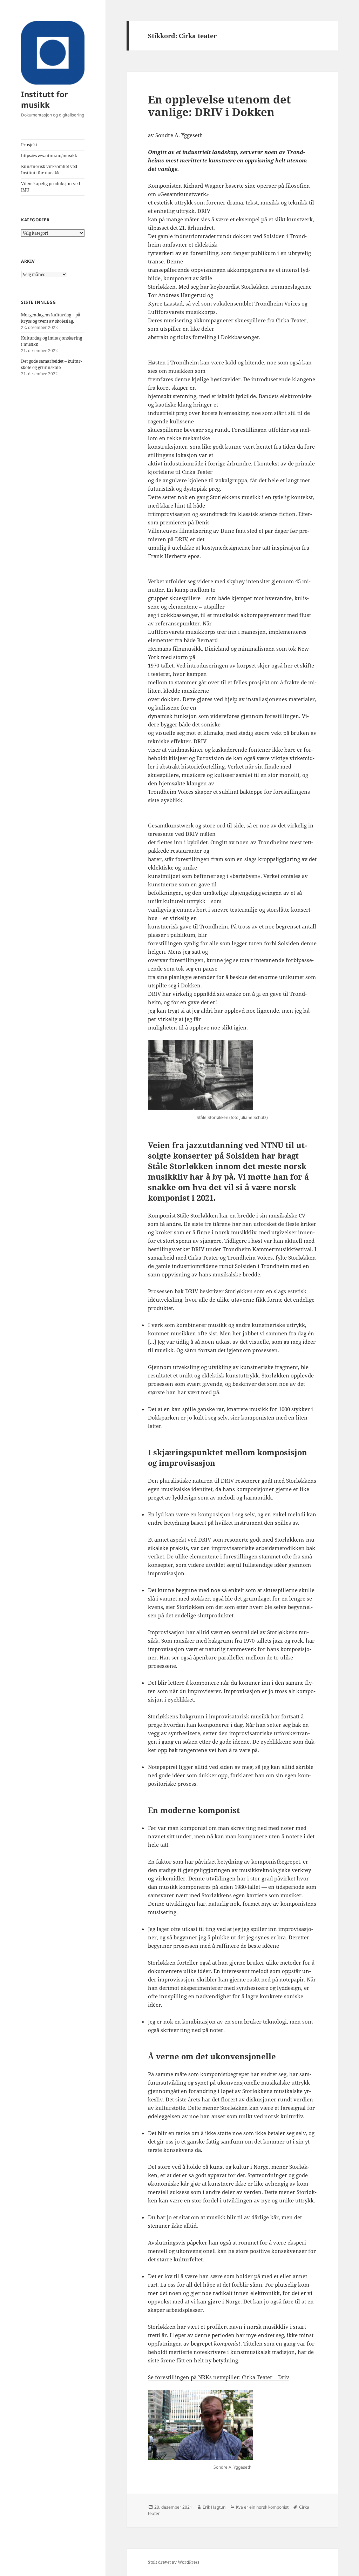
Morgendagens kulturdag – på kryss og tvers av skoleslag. (51, 318)
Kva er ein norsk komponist (262, 2507)
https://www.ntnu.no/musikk (49, 156)
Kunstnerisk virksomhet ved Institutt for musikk (49, 170)
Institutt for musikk (45, 99)
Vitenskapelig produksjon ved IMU (50, 187)
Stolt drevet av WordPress (174, 2562)
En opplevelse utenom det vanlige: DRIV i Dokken (219, 106)
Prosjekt (29, 145)
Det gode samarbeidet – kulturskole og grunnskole (52, 364)
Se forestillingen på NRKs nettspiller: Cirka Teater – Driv (219, 2377)
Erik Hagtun (214, 2507)
